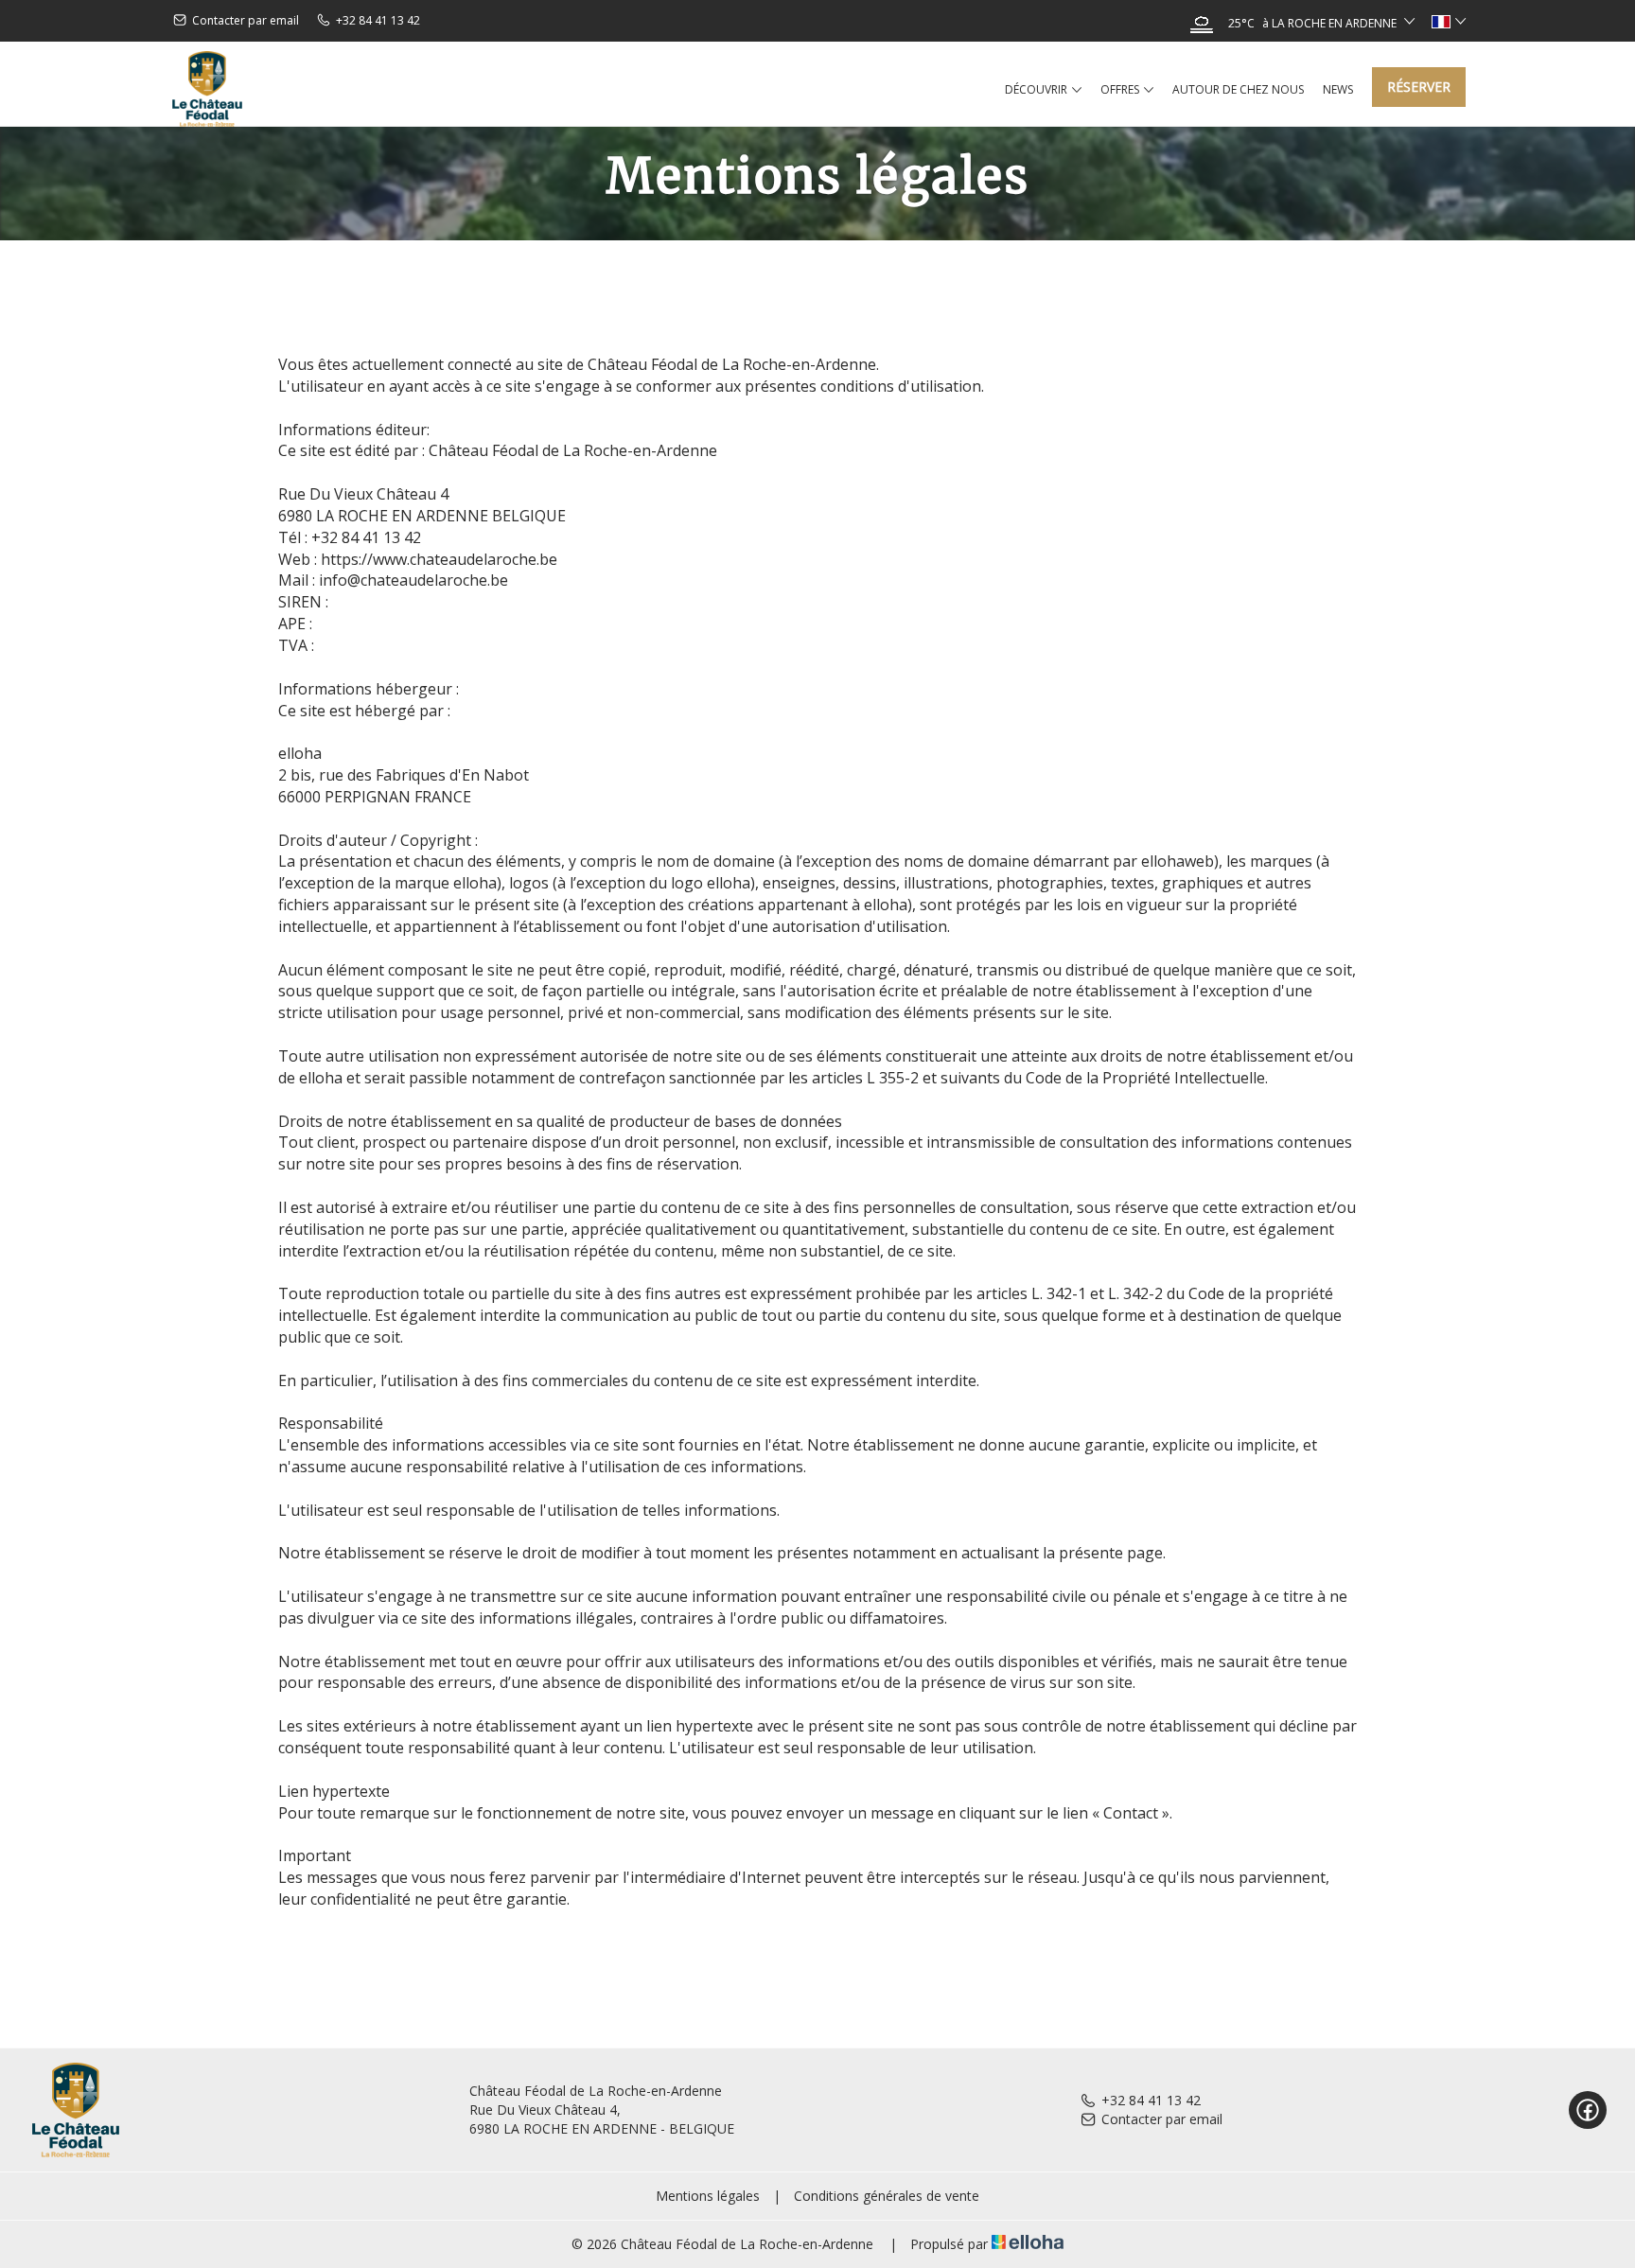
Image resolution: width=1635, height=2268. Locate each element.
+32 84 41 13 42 (1151, 2100)
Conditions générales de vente (887, 2196)
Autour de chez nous (1238, 89)
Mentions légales (708, 2196)
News (1338, 89)
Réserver (1419, 87)
